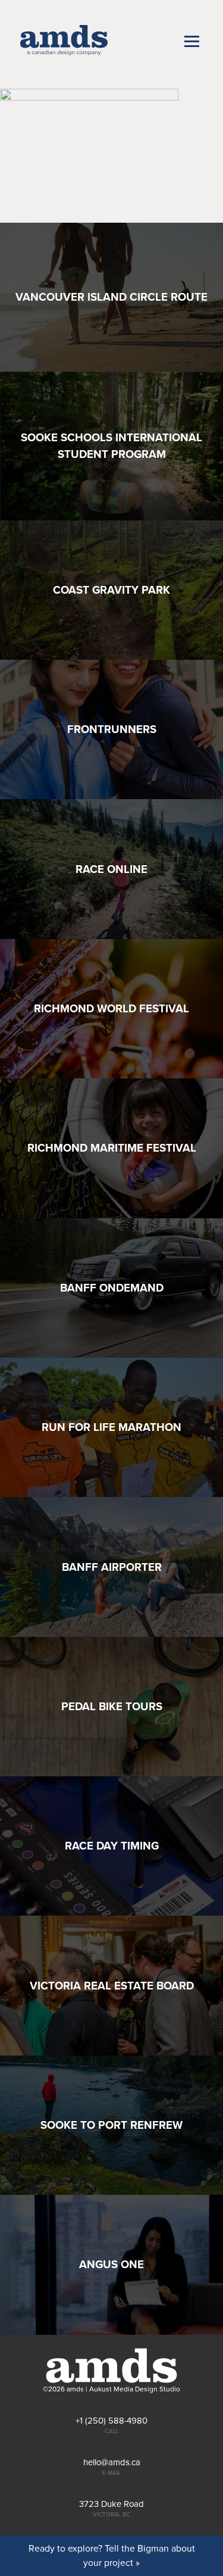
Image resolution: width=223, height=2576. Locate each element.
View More (111, 297)
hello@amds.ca (112, 2463)
